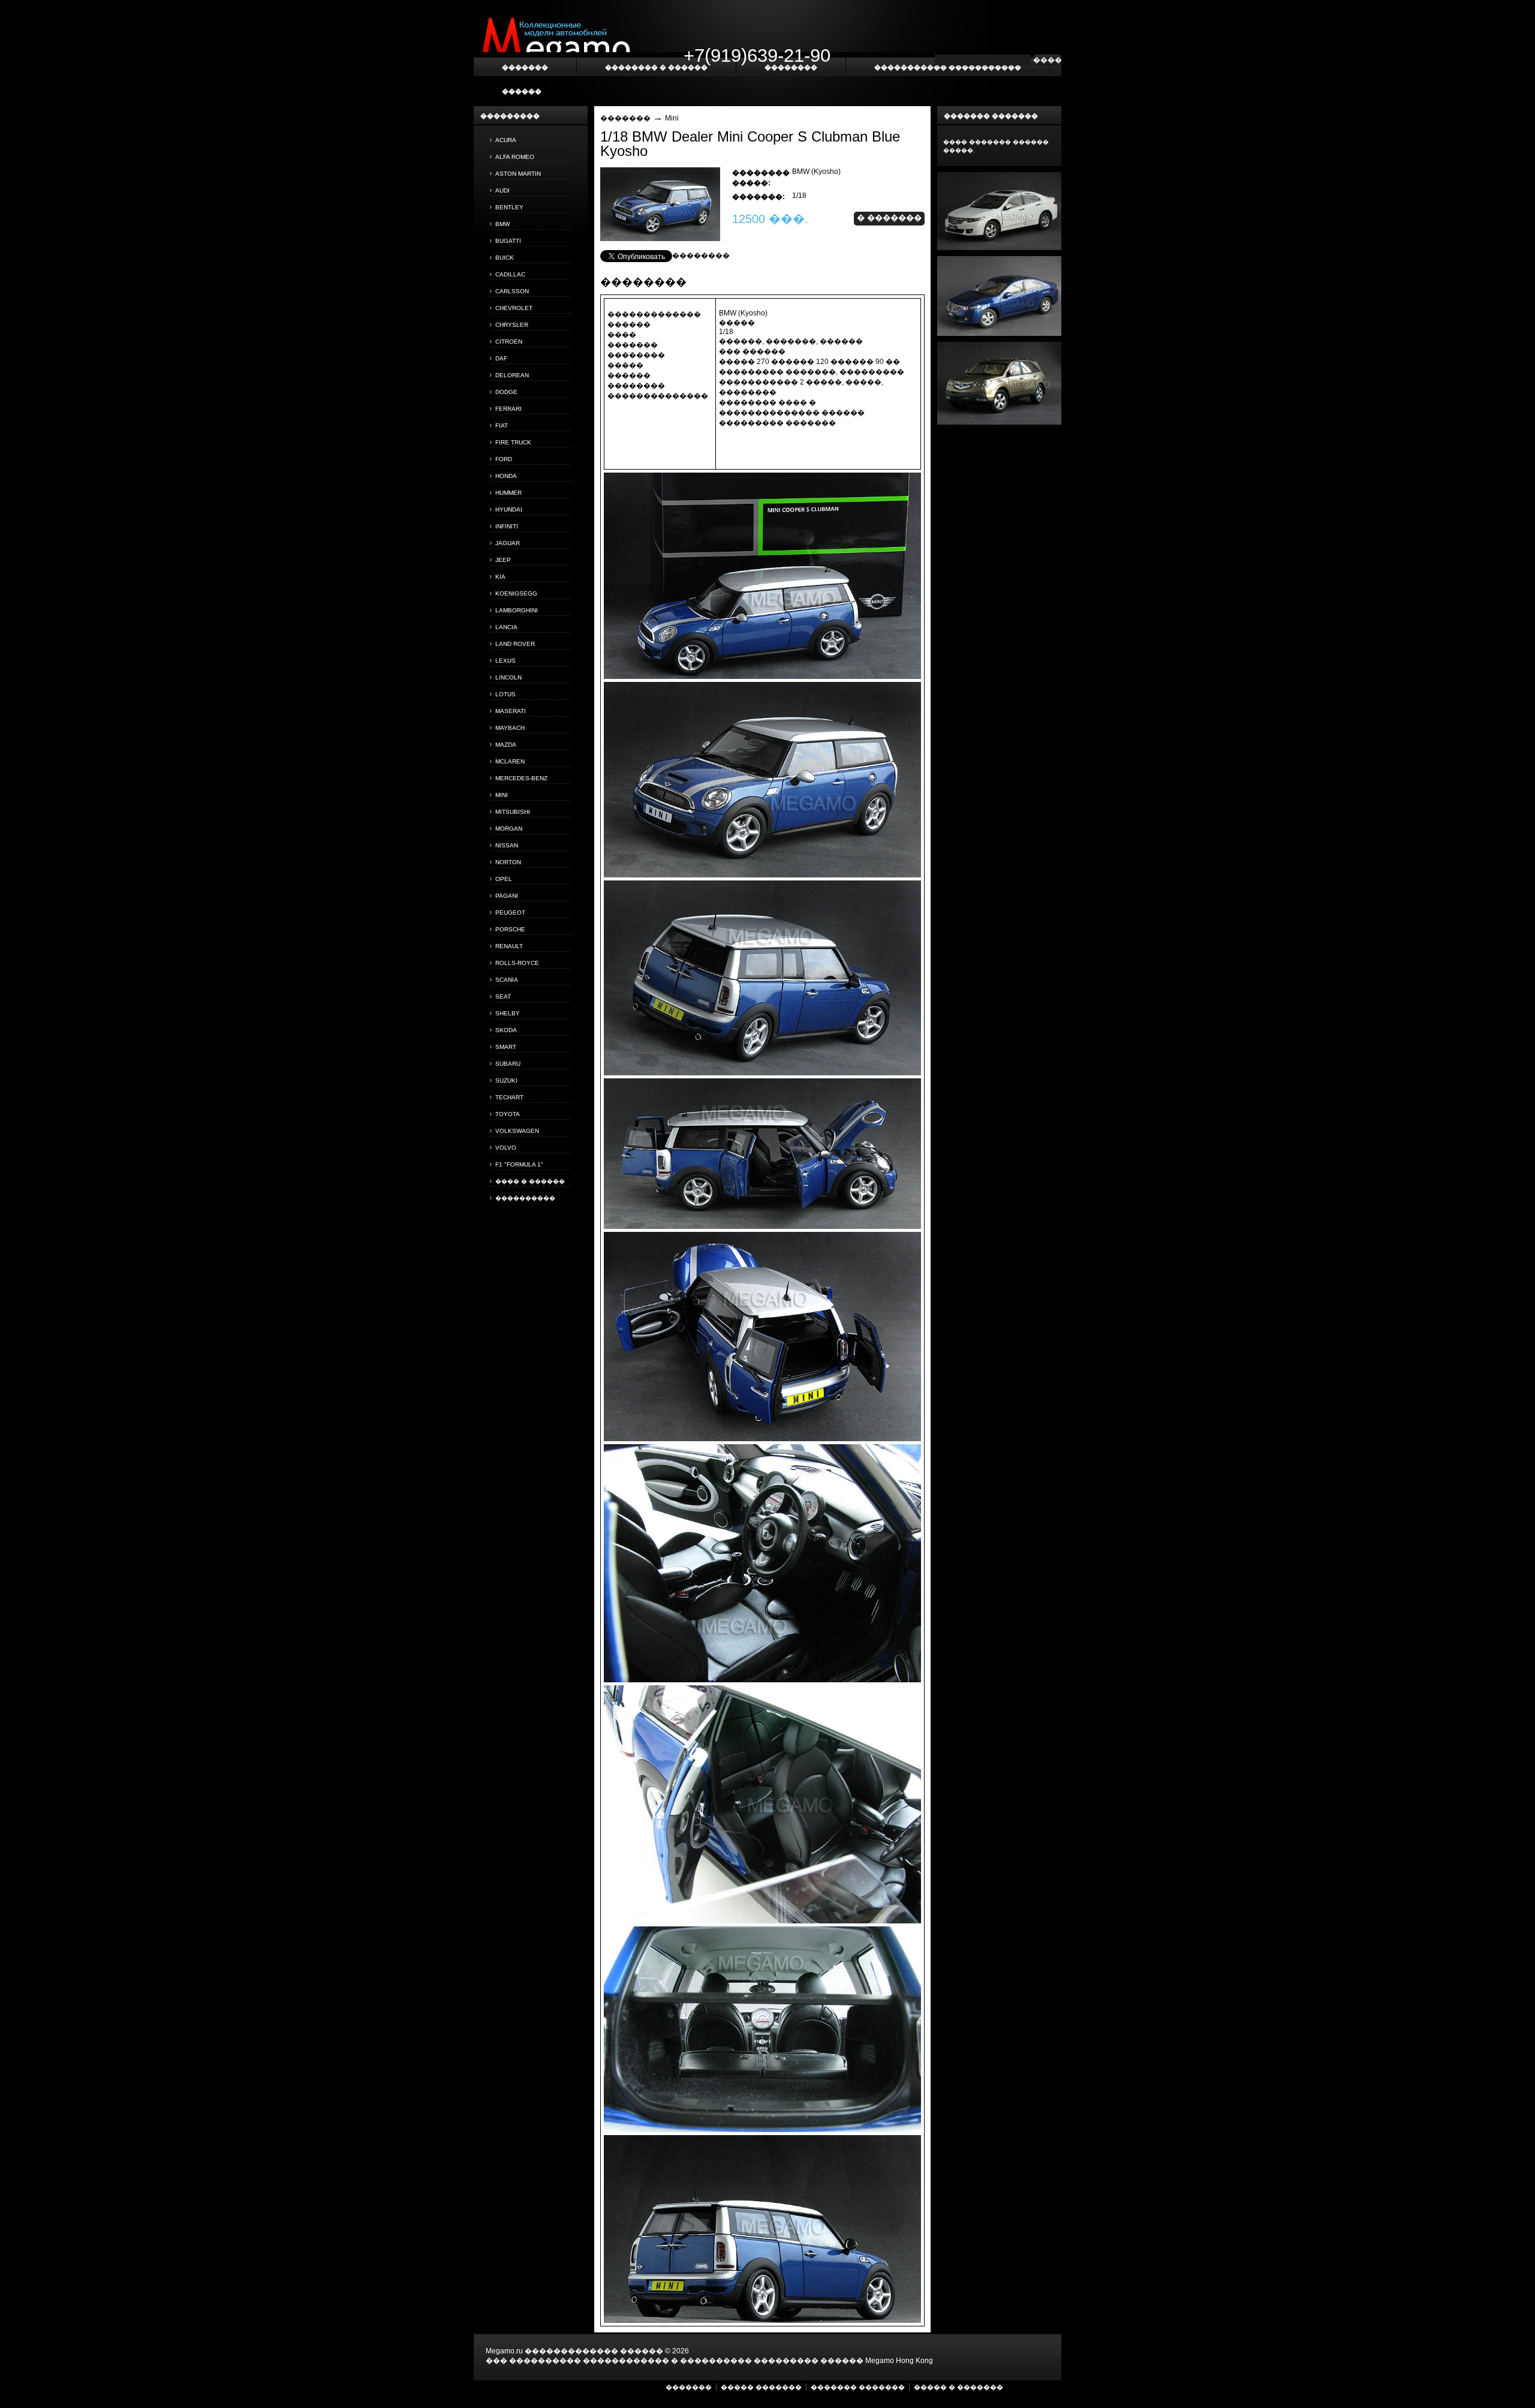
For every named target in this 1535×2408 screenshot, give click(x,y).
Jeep (503, 560)
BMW (502, 224)
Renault (509, 946)
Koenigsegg (516, 593)
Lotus (505, 694)
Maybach (510, 728)
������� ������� (858, 2387)
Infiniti (507, 526)
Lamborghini (517, 610)
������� (625, 118)
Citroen (509, 342)
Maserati (511, 711)
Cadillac (510, 274)
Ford (504, 459)
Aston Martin (518, 174)
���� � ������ (530, 1181)
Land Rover (515, 644)
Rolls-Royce (517, 963)
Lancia (506, 627)
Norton (508, 862)
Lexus (505, 661)
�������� (701, 255)
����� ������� (761, 2387)
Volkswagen (517, 1131)
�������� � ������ (656, 67)
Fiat (502, 426)
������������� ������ (594, 2351)
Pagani (507, 896)
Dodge (506, 392)
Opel (504, 879)
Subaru (508, 1064)
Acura (506, 140)
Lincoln (508, 677)
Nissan (507, 845)
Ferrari (508, 409)
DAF (501, 358)
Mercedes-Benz (521, 778)
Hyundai (509, 509)
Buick (505, 258)
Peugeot (510, 913)
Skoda (506, 1030)
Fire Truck (513, 442)
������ (522, 91)
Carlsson (512, 291)
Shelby (508, 1013)
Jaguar (508, 543)
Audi (502, 190)
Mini (502, 795)
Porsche (510, 929)
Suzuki (506, 1080)
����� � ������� (958, 2387)
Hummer (508, 493)
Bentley (509, 207)
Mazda (506, 745)
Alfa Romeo (515, 157)
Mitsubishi (513, 812)
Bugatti (508, 241)
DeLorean (512, 375)
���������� (525, 1198)
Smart (506, 1047)
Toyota (508, 1114)
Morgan (509, 829)
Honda (506, 476)
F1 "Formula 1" (519, 1164)
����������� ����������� (948, 67)
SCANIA (507, 980)
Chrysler (512, 325)
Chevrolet (514, 308)
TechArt (509, 1097)
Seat (503, 996)
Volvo (506, 1148)
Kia (500, 577)
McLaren (510, 761)
